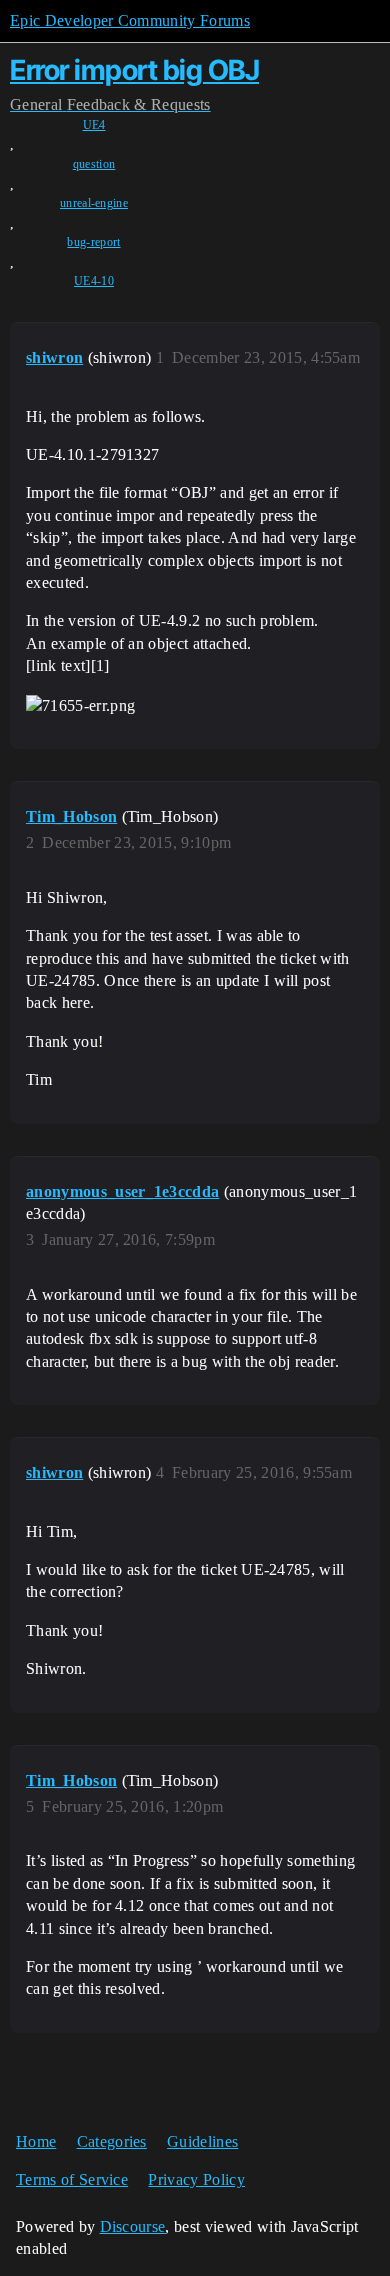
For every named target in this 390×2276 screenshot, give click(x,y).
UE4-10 (94, 281)
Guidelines (202, 2141)
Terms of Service (72, 2179)
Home (36, 2141)
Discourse (133, 2226)
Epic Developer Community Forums (130, 20)
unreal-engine (94, 203)
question (94, 164)
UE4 (94, 125)
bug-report (93, 242)
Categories (112, 2141)
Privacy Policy (196, 2179)
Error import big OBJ (134, 70)
